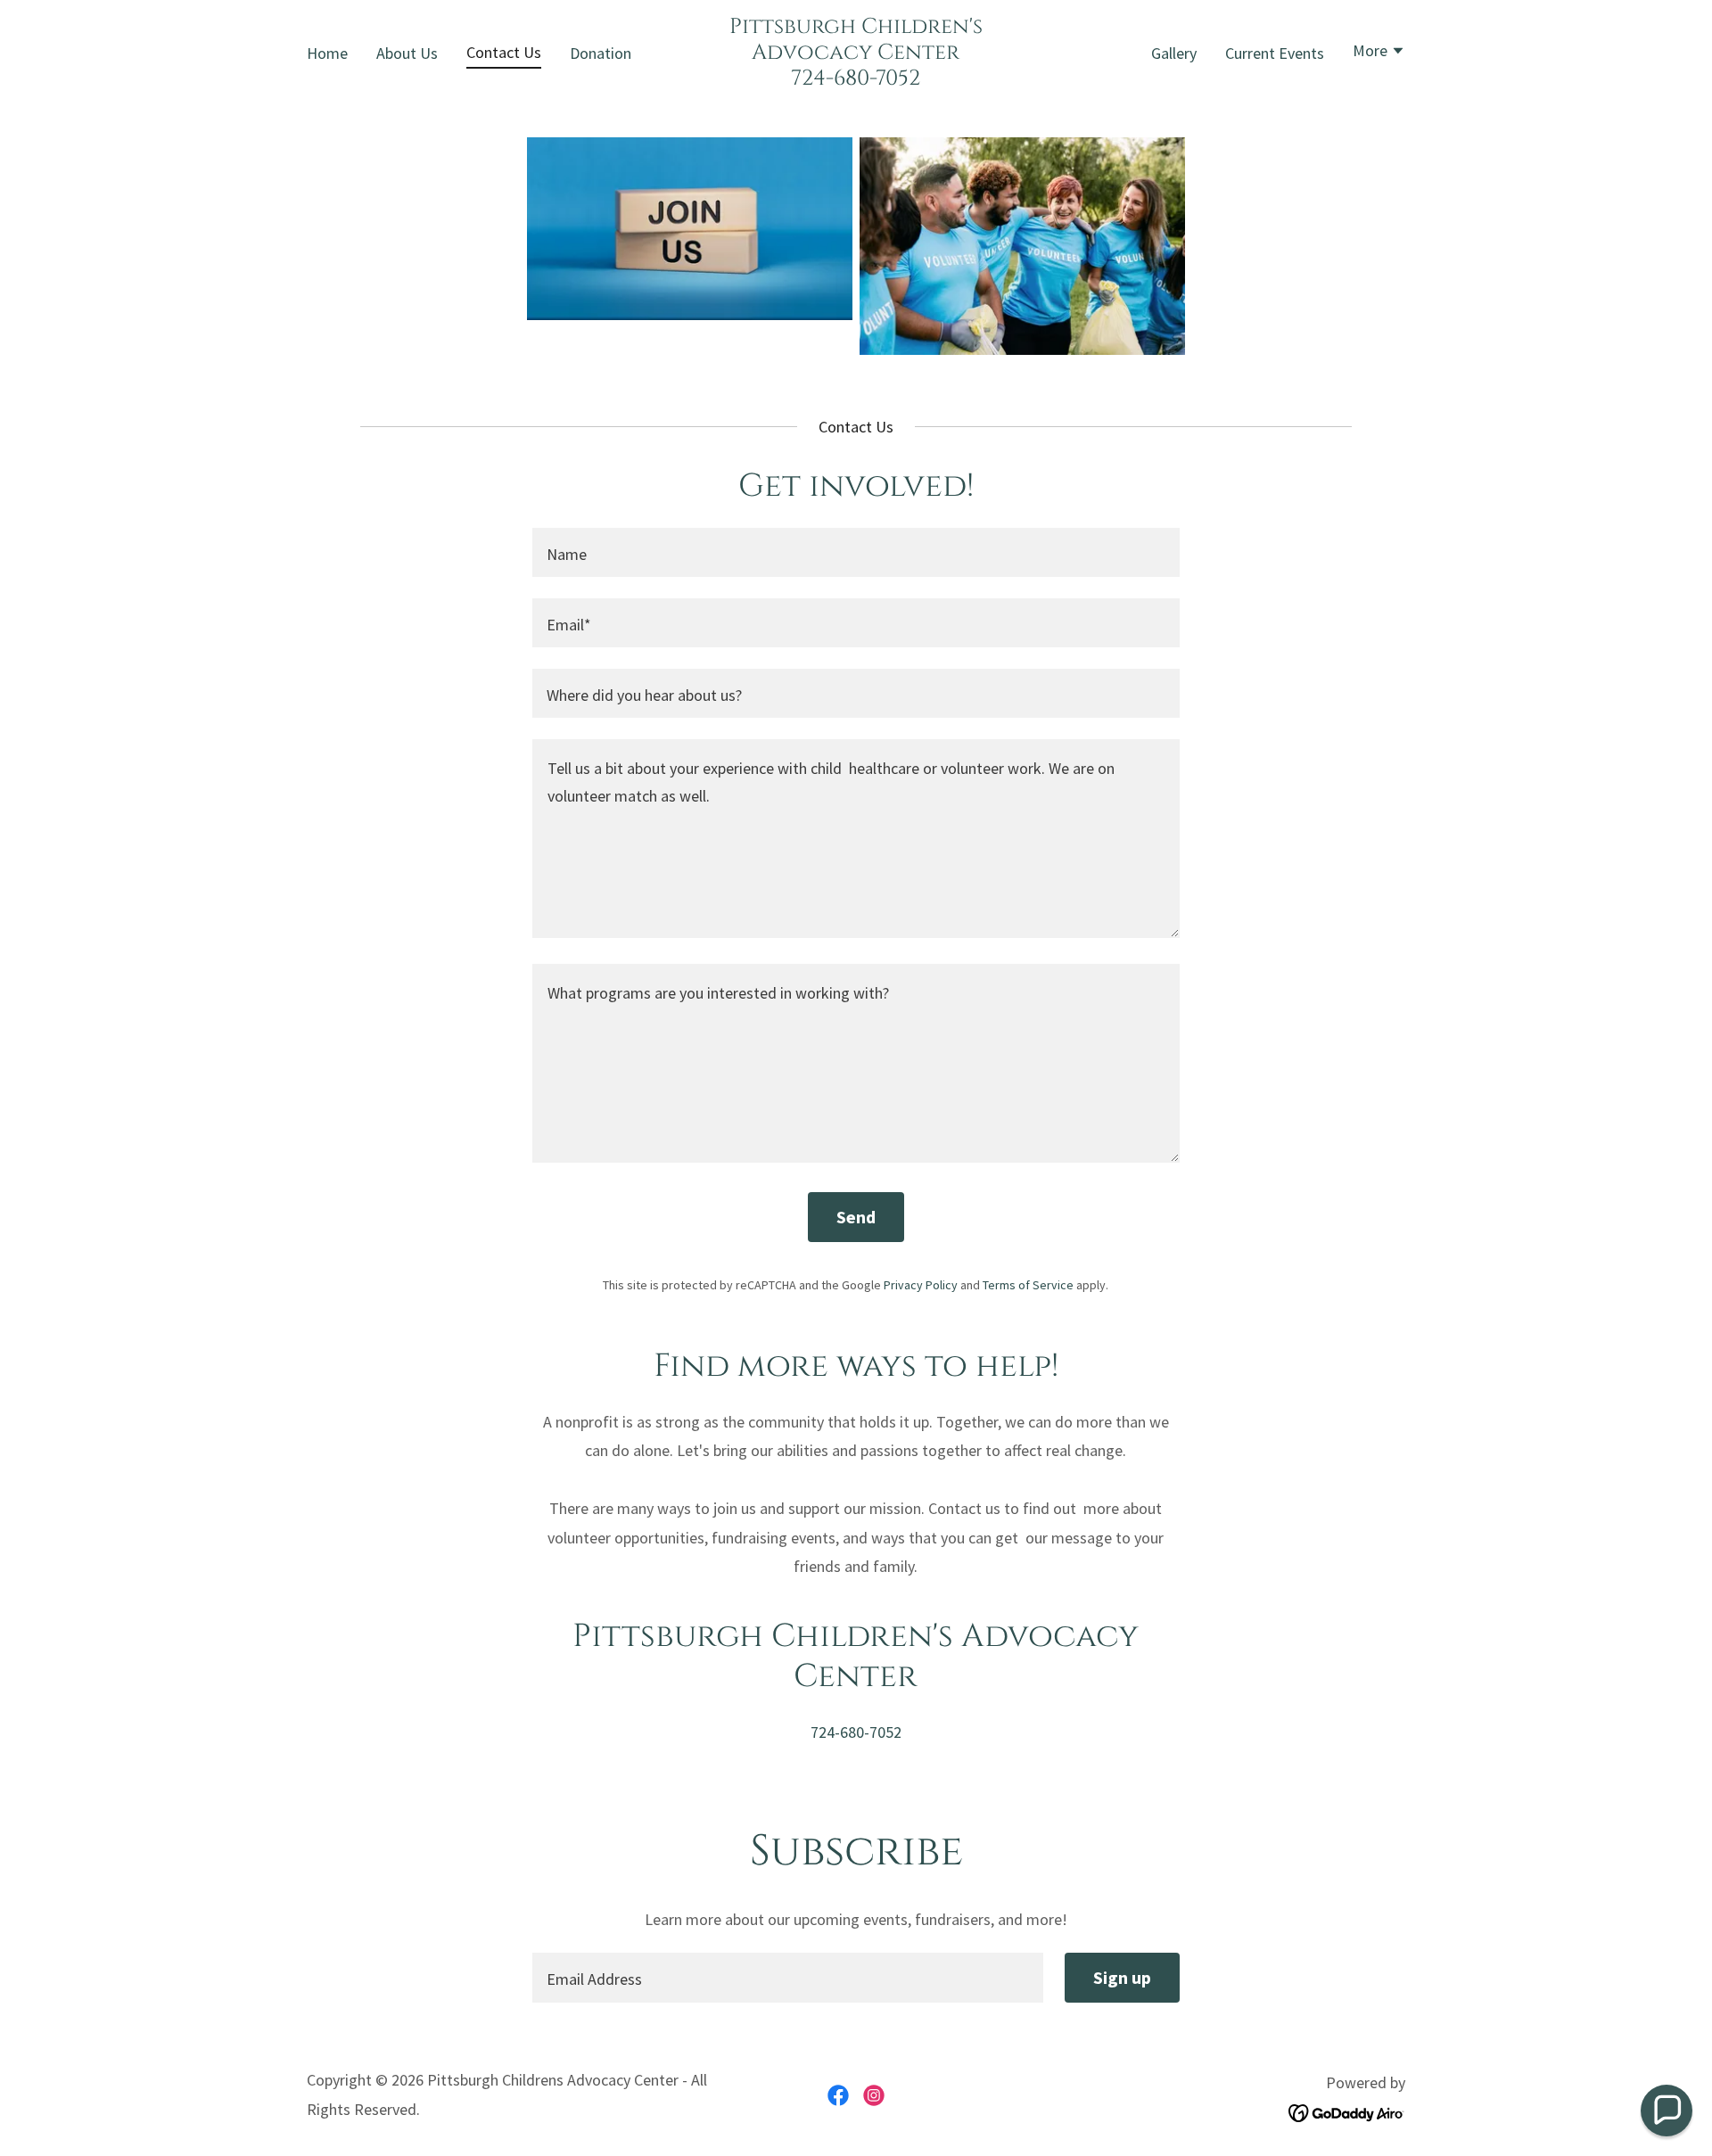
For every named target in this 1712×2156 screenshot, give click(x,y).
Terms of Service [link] (1028, 1285)
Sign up (1122, 1977)
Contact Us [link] (504, 52)
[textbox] (856, 552)
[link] (856, 79)
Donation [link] (601, 53)
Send (856, 1217)
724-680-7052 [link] (856, 1732)
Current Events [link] (1275, 53)
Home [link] (327, 53)
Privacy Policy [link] (921, 1285)
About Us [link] (407, 53)
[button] (1379, 53)
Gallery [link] (1174, 53)
